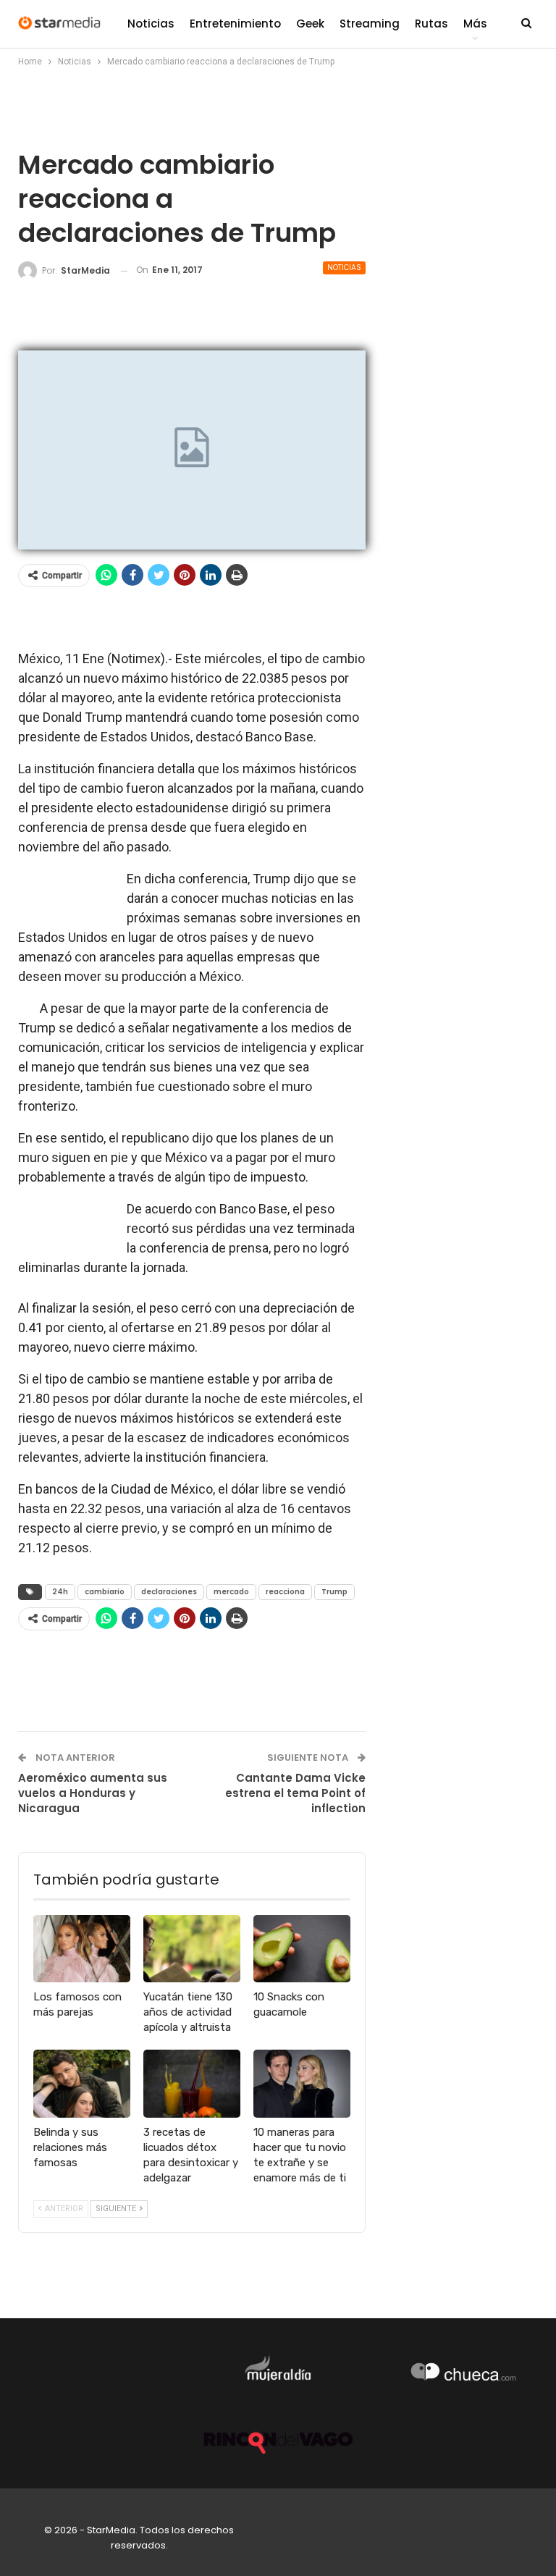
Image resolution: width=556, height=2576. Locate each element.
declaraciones (169, 1592)
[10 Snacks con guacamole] (302, 1949)
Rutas (431, 24)
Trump (334, 1592)
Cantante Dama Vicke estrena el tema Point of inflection (295, 1793)
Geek (310, 24)
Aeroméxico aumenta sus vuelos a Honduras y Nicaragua (93, 1793)
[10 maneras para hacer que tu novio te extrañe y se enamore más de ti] (302, 2084)
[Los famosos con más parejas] (82, 1949)
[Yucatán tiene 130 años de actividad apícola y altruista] (192, 1949)
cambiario (105, 1592)
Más (475, 24)
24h (60, 1592)
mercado (231, 1592)
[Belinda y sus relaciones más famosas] (82, 2084)
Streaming (370, 24)
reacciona (285, 1592)
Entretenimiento (235, 24)
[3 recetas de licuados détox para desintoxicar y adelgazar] (192, 2084)
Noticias (151, 24)
